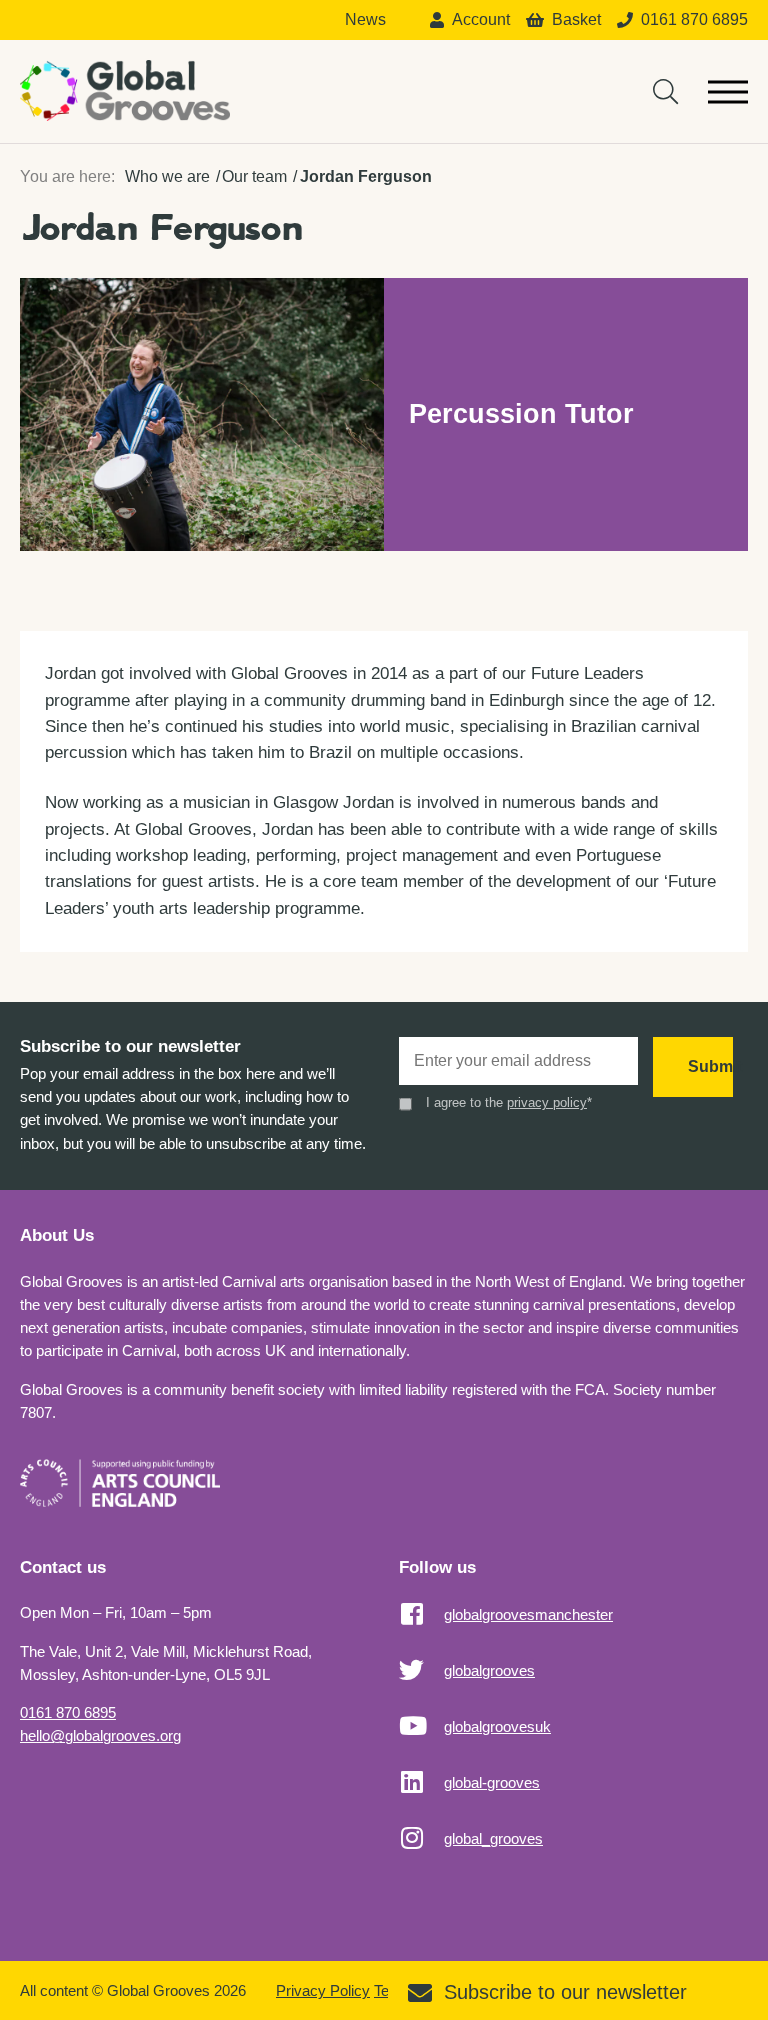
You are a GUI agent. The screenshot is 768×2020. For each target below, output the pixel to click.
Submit (710, 1066)
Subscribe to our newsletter (565, 1992)
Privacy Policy (323, 1990)
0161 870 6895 (68, 1712)
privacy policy (547, 1102)
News (365, 20)
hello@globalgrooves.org (100, 1735)
